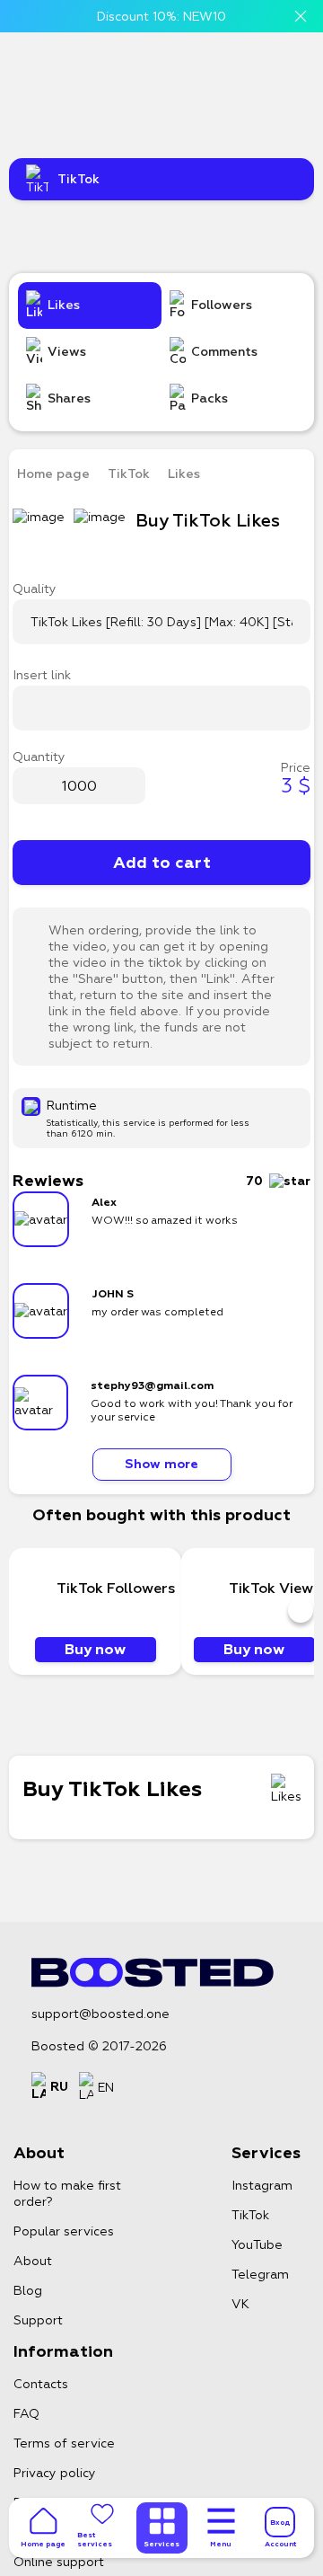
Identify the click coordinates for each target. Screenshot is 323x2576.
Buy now (95, 1649)
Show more (161, 1464)
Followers (222, 305)
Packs (210, 398)
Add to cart (162, 863)
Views (67, 352)
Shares (69, 398)
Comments (224, 352)
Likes (64, 305)
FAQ (26, 2413)
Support (38, 2320)
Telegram (260, 2274)
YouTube (257, 2244)
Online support (59, 2562)
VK (240, 2304)
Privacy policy (55, 2473)
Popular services (64, 2231)
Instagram (262, 2185)
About (33, 2261)
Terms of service (64, 2443)
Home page (53, 474)
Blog (28, 2290)
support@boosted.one (100, 2014)
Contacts (41, 2384)
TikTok (129, 474)
